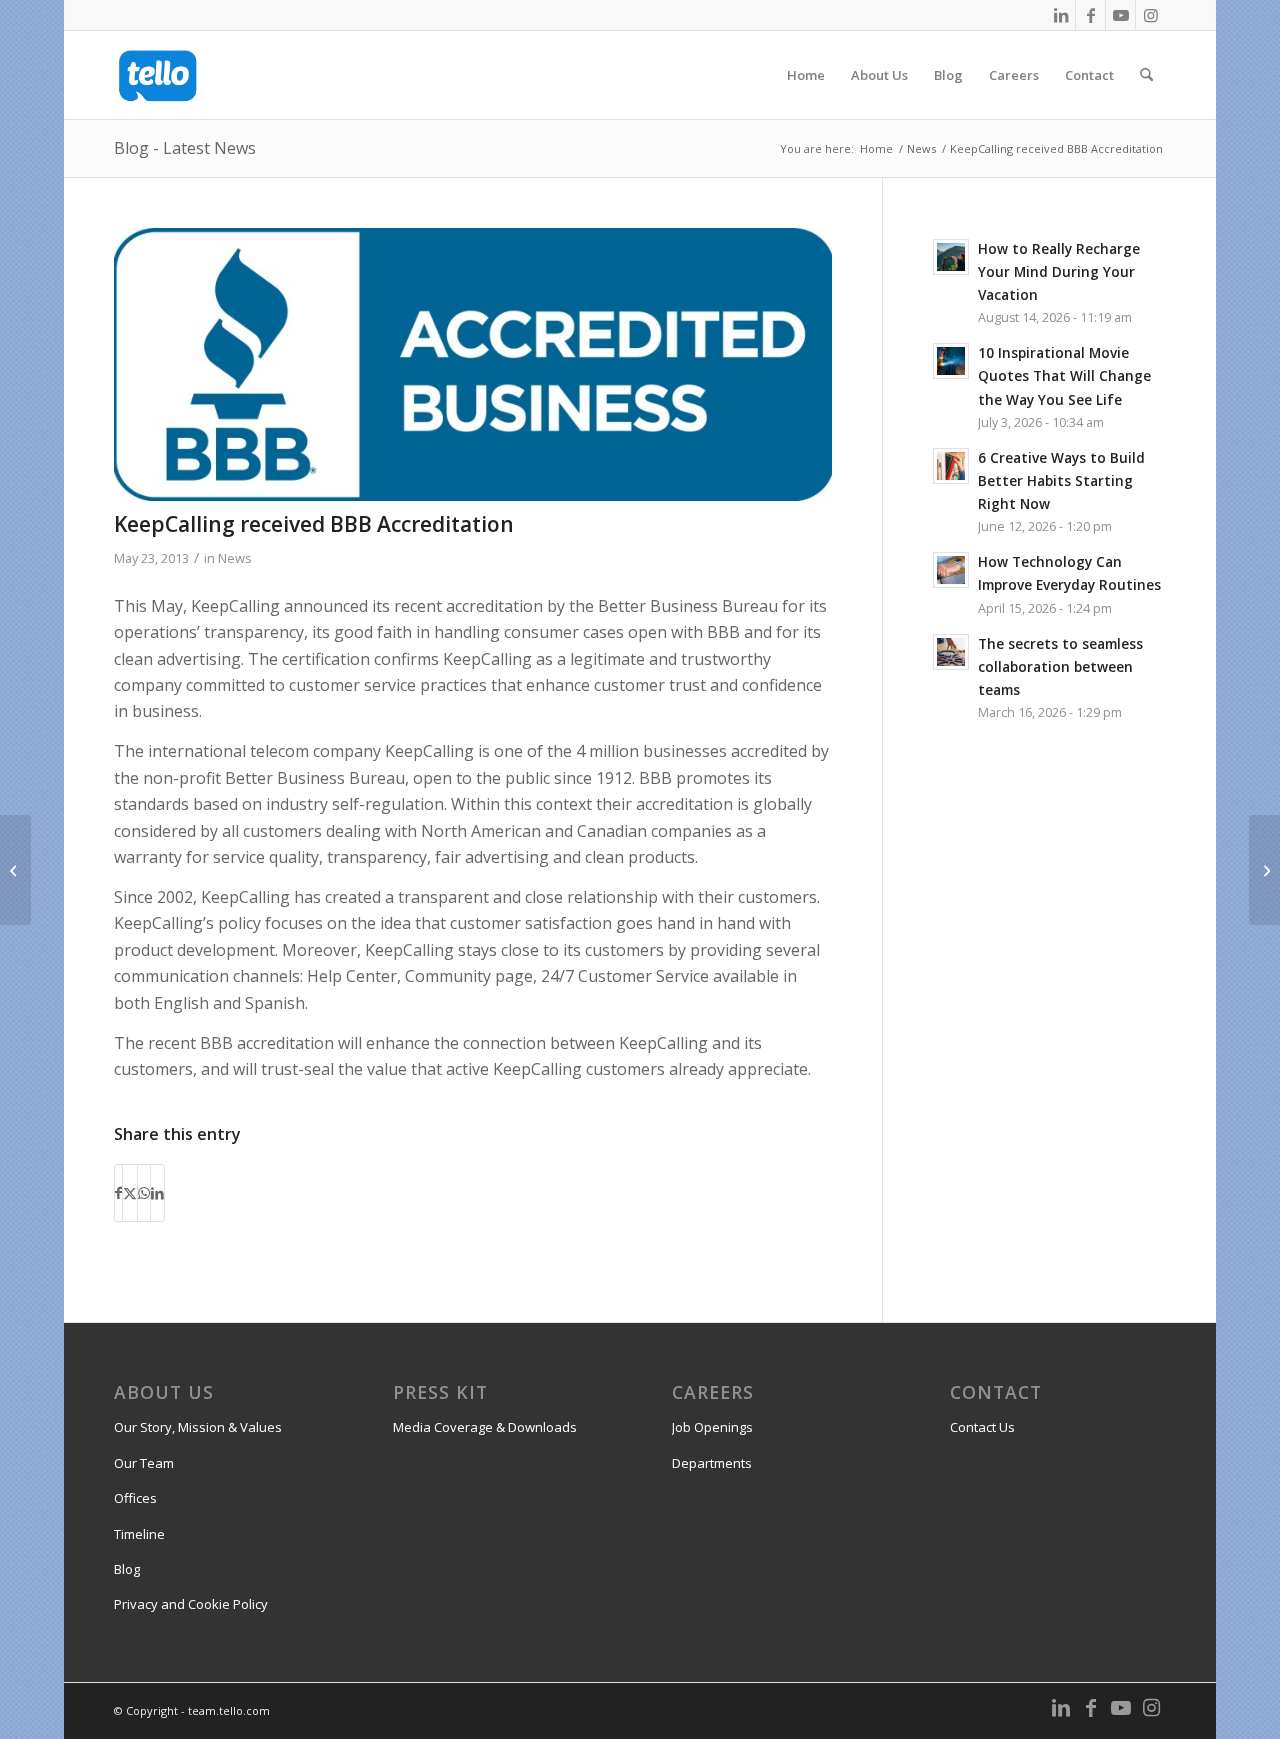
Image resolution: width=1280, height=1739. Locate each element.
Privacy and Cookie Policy (191, 1604)
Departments (712, 1463)
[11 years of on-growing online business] (1264, 870)
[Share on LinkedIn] (157, 1193)
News (235, 558)
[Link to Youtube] (1120, 15)
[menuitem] (806, 75)
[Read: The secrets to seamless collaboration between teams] (951, 652)
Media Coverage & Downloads (485, 1427)
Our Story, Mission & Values (198, 1427)
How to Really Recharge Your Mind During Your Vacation (1059, 271)
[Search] (1146, 75)
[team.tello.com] (158, 75)
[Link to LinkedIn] (1060, 15)
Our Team (144, 1463)
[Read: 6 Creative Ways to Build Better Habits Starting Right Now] (951, 466)
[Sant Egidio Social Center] (15, 870)
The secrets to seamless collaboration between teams (1060, 666)
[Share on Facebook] (118, 1193)
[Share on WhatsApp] (144, 1193)
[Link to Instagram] (1151, 15)
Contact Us (982, 1427)
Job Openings (712, 1427)
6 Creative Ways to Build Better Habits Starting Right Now (1061, 480)
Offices (135, 1498)
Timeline (139, 1534)
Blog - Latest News (185, 148)
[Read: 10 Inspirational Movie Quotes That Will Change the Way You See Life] (951, 361)
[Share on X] (130, 1193)
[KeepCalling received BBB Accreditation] (473, 364)
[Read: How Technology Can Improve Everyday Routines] (951, 570)
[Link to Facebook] (1090, 15)
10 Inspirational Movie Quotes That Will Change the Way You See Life (1064, 375)
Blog (127, 1569)
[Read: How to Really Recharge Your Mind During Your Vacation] (951, 257)
